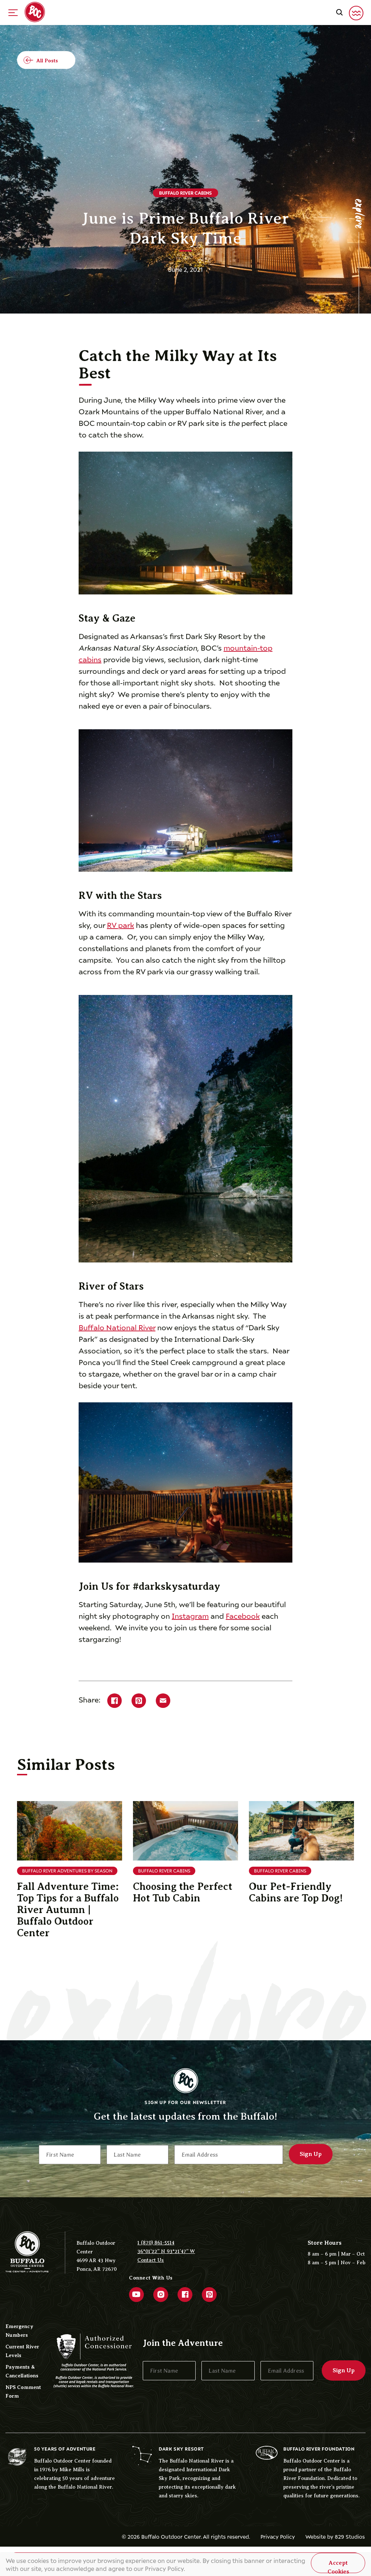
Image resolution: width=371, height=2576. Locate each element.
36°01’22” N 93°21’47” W (166, 2251)
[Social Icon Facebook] (185, 2295)
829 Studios (350, 2536)
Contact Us (151, 2260)
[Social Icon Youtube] (136, 2295)
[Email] (163, 1701)
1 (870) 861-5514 (156, 2243)
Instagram (190, 1615)
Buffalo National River (117, 1327)
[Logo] (35, 12)
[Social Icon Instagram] (161, 2295)
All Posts (47, 61)
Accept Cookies (338, 2566)
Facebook (243, 1615)
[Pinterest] (139, 1701)
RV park (120, 924)
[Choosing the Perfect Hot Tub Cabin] (185, 1831)
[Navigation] (13, 13)
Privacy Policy (278, 2536)
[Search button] (339, 12)
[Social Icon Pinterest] (209, 2295)
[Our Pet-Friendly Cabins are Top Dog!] (301, 1831)
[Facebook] (114, 1701)
